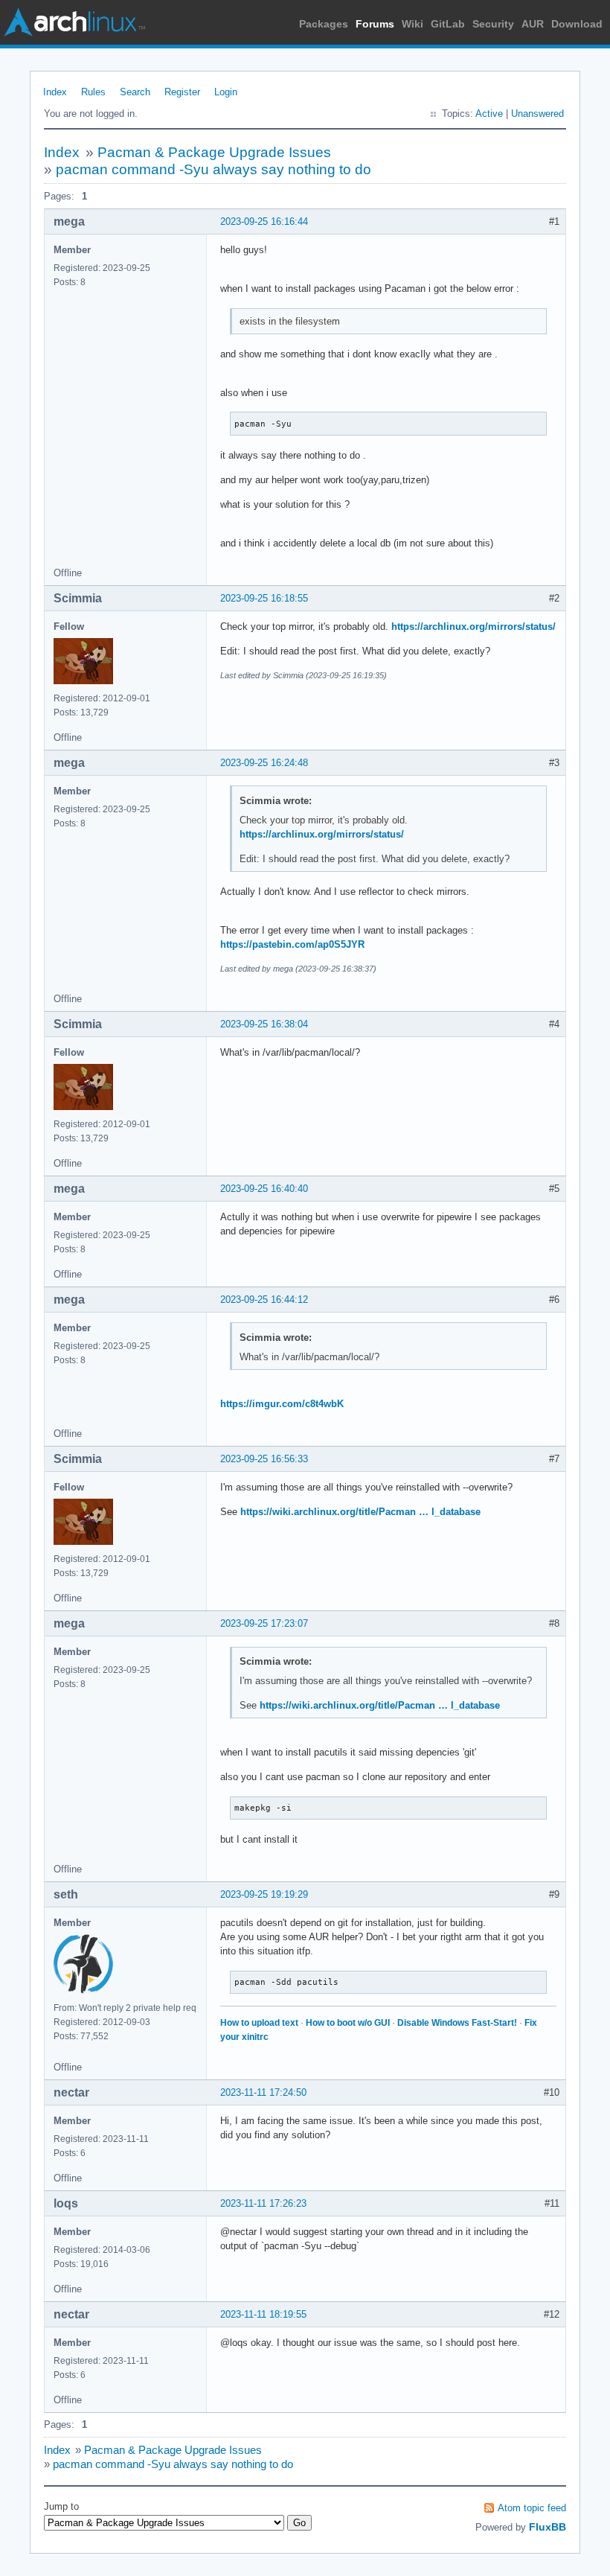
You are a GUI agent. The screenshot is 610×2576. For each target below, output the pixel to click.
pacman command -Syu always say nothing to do (213, 169)
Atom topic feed (532, 2508)
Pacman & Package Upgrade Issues (214, 152)
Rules (93, 92)
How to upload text (259, 2023)
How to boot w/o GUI (348, 2023)
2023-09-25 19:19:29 (264, 1894)
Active (489, 114)
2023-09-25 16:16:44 (264, 221)
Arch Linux (74, 22)
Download (577, 24)
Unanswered (537, 114)
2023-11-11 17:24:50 (263, 2092)
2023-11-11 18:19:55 (263, 2314)
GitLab (448, 24)
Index (55, 92)
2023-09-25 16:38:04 (264, 1024)
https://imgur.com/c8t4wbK (282, 1404)
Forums (375, 24)
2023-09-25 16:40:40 (264, 1189)
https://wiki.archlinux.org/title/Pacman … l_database (360, 1512)
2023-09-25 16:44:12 (264, 1300)
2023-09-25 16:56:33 (264, 1459)
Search (135, 92)
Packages (324, 24)
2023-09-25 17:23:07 (264, 1623)
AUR (533, 24)
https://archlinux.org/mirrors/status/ (473, 627)
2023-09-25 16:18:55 (264, 598)
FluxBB (548, 2527)
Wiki (412, 24)
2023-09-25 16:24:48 (264, 763)
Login (226, 92)
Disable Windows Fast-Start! (457, 2023)
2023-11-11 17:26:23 (263, 2203)
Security (493, 24)
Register (182, 92)
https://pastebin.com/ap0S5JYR (292, 944)
